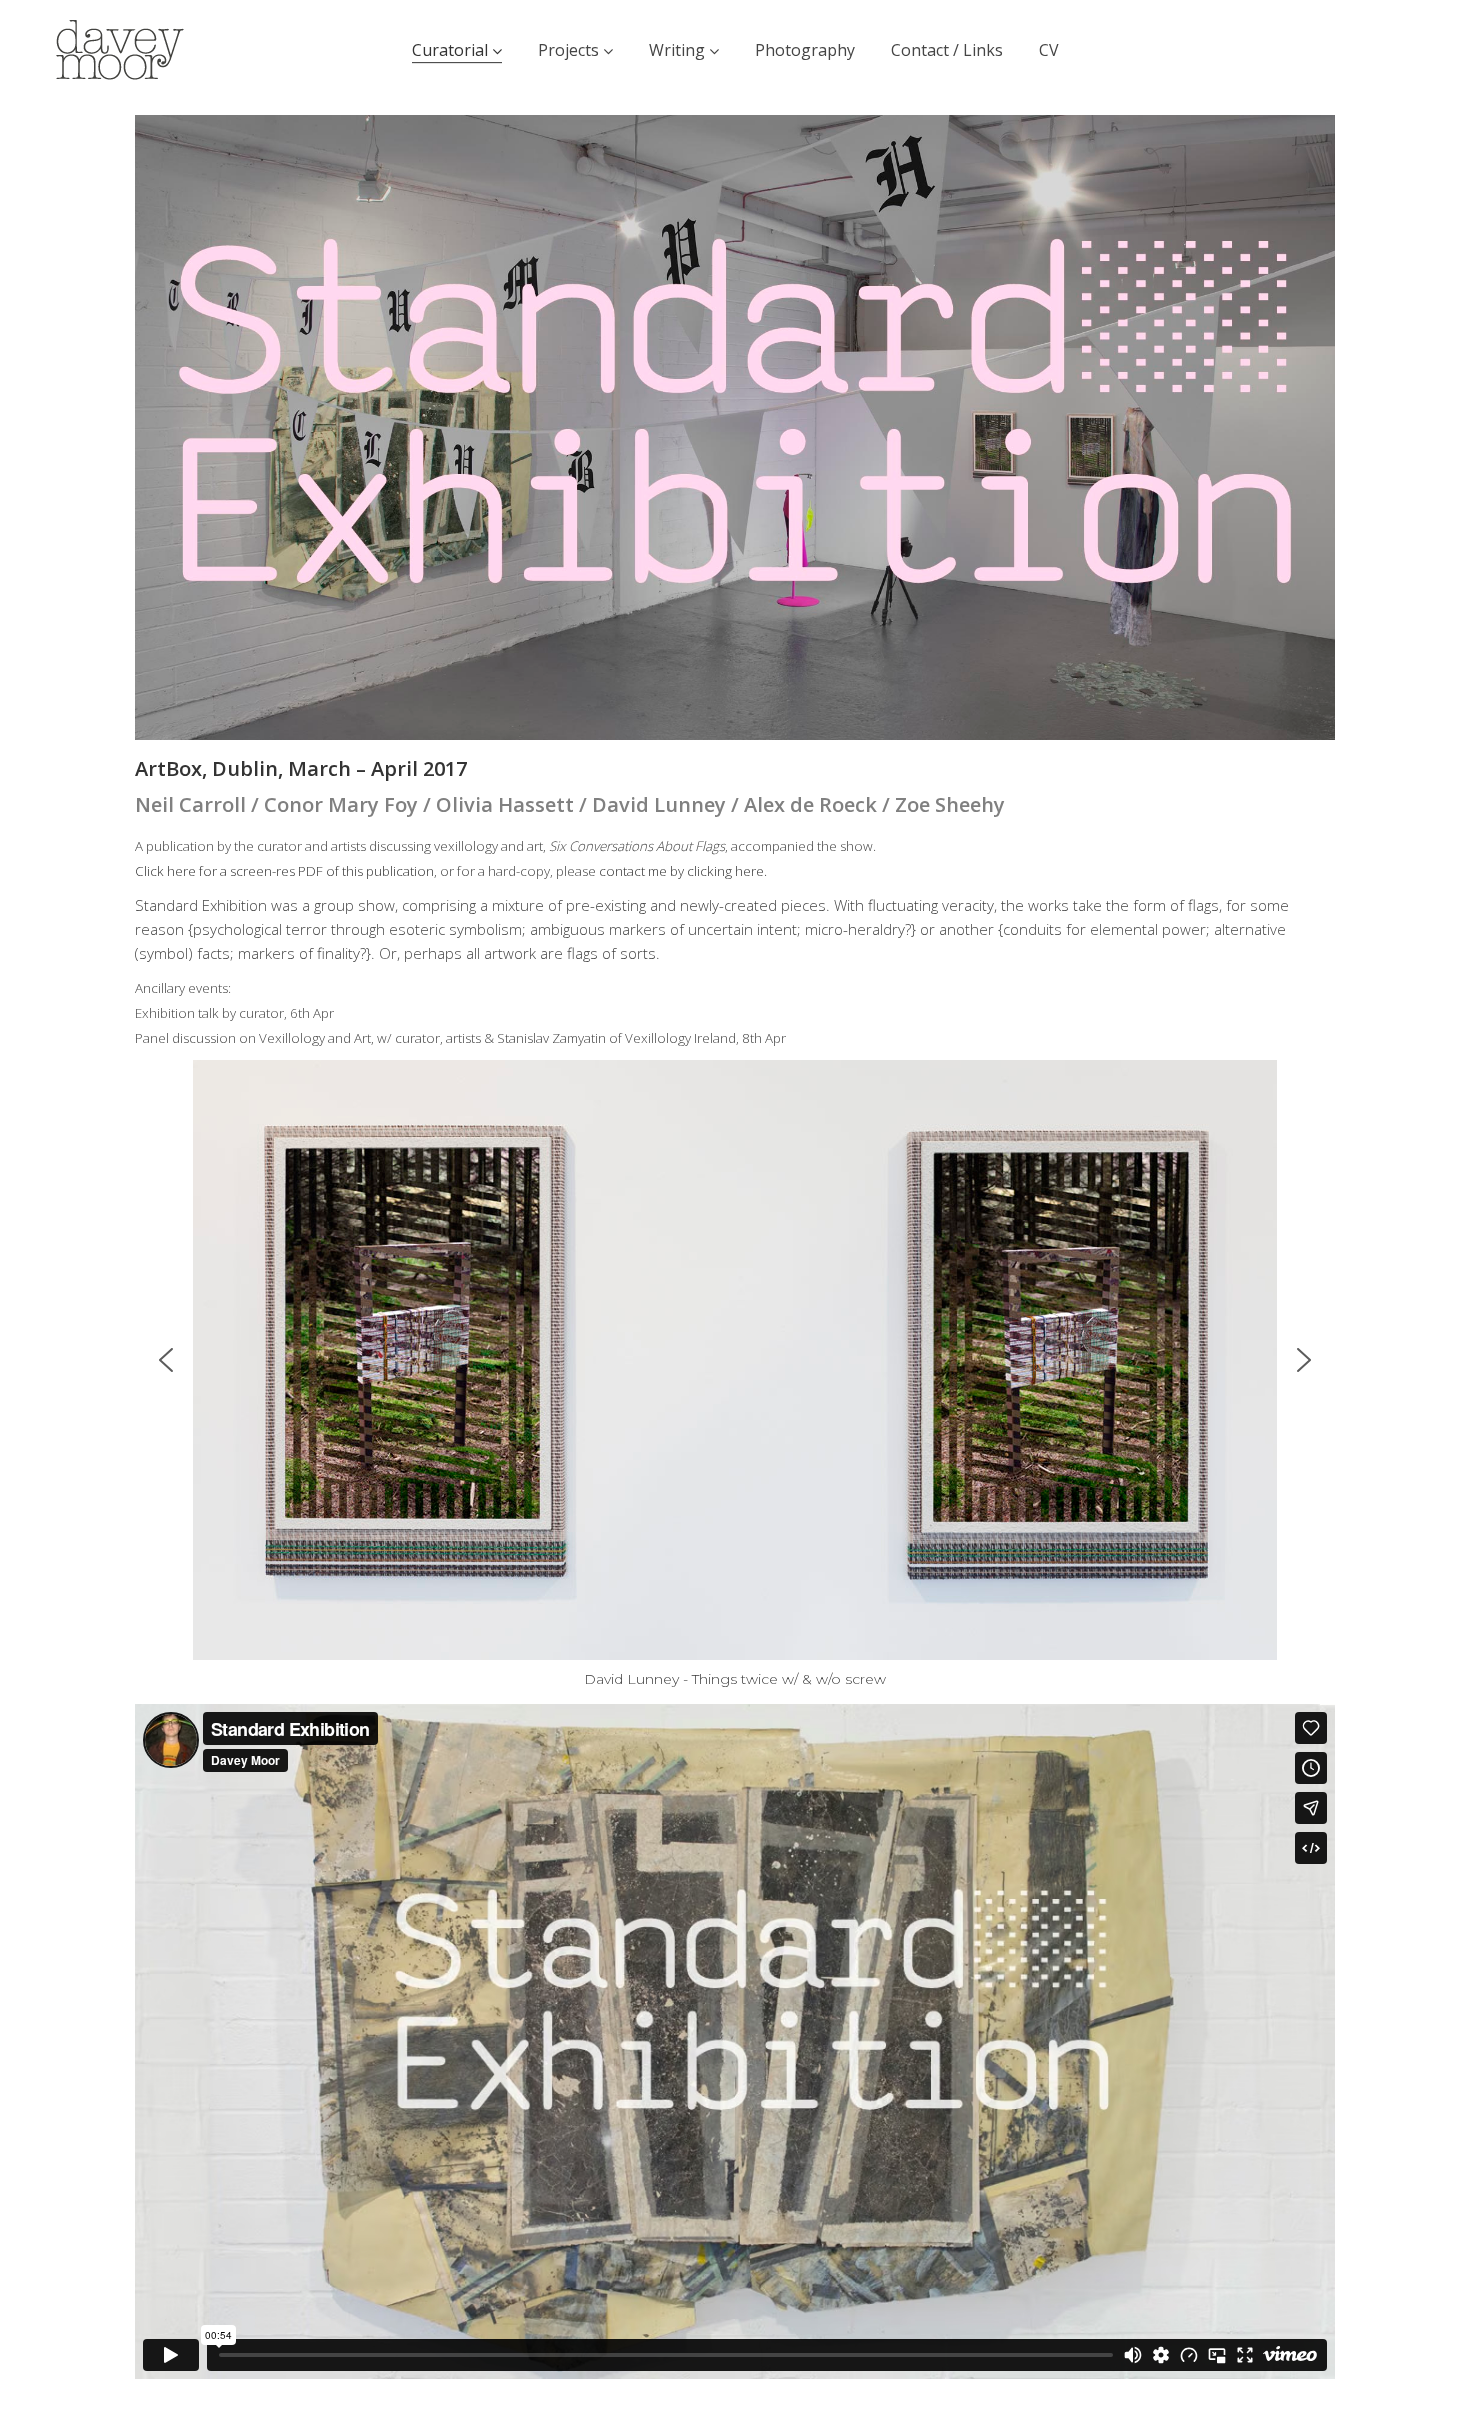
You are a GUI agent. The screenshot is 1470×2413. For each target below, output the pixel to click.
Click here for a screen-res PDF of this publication (284, 871)
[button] (166, 1360)
